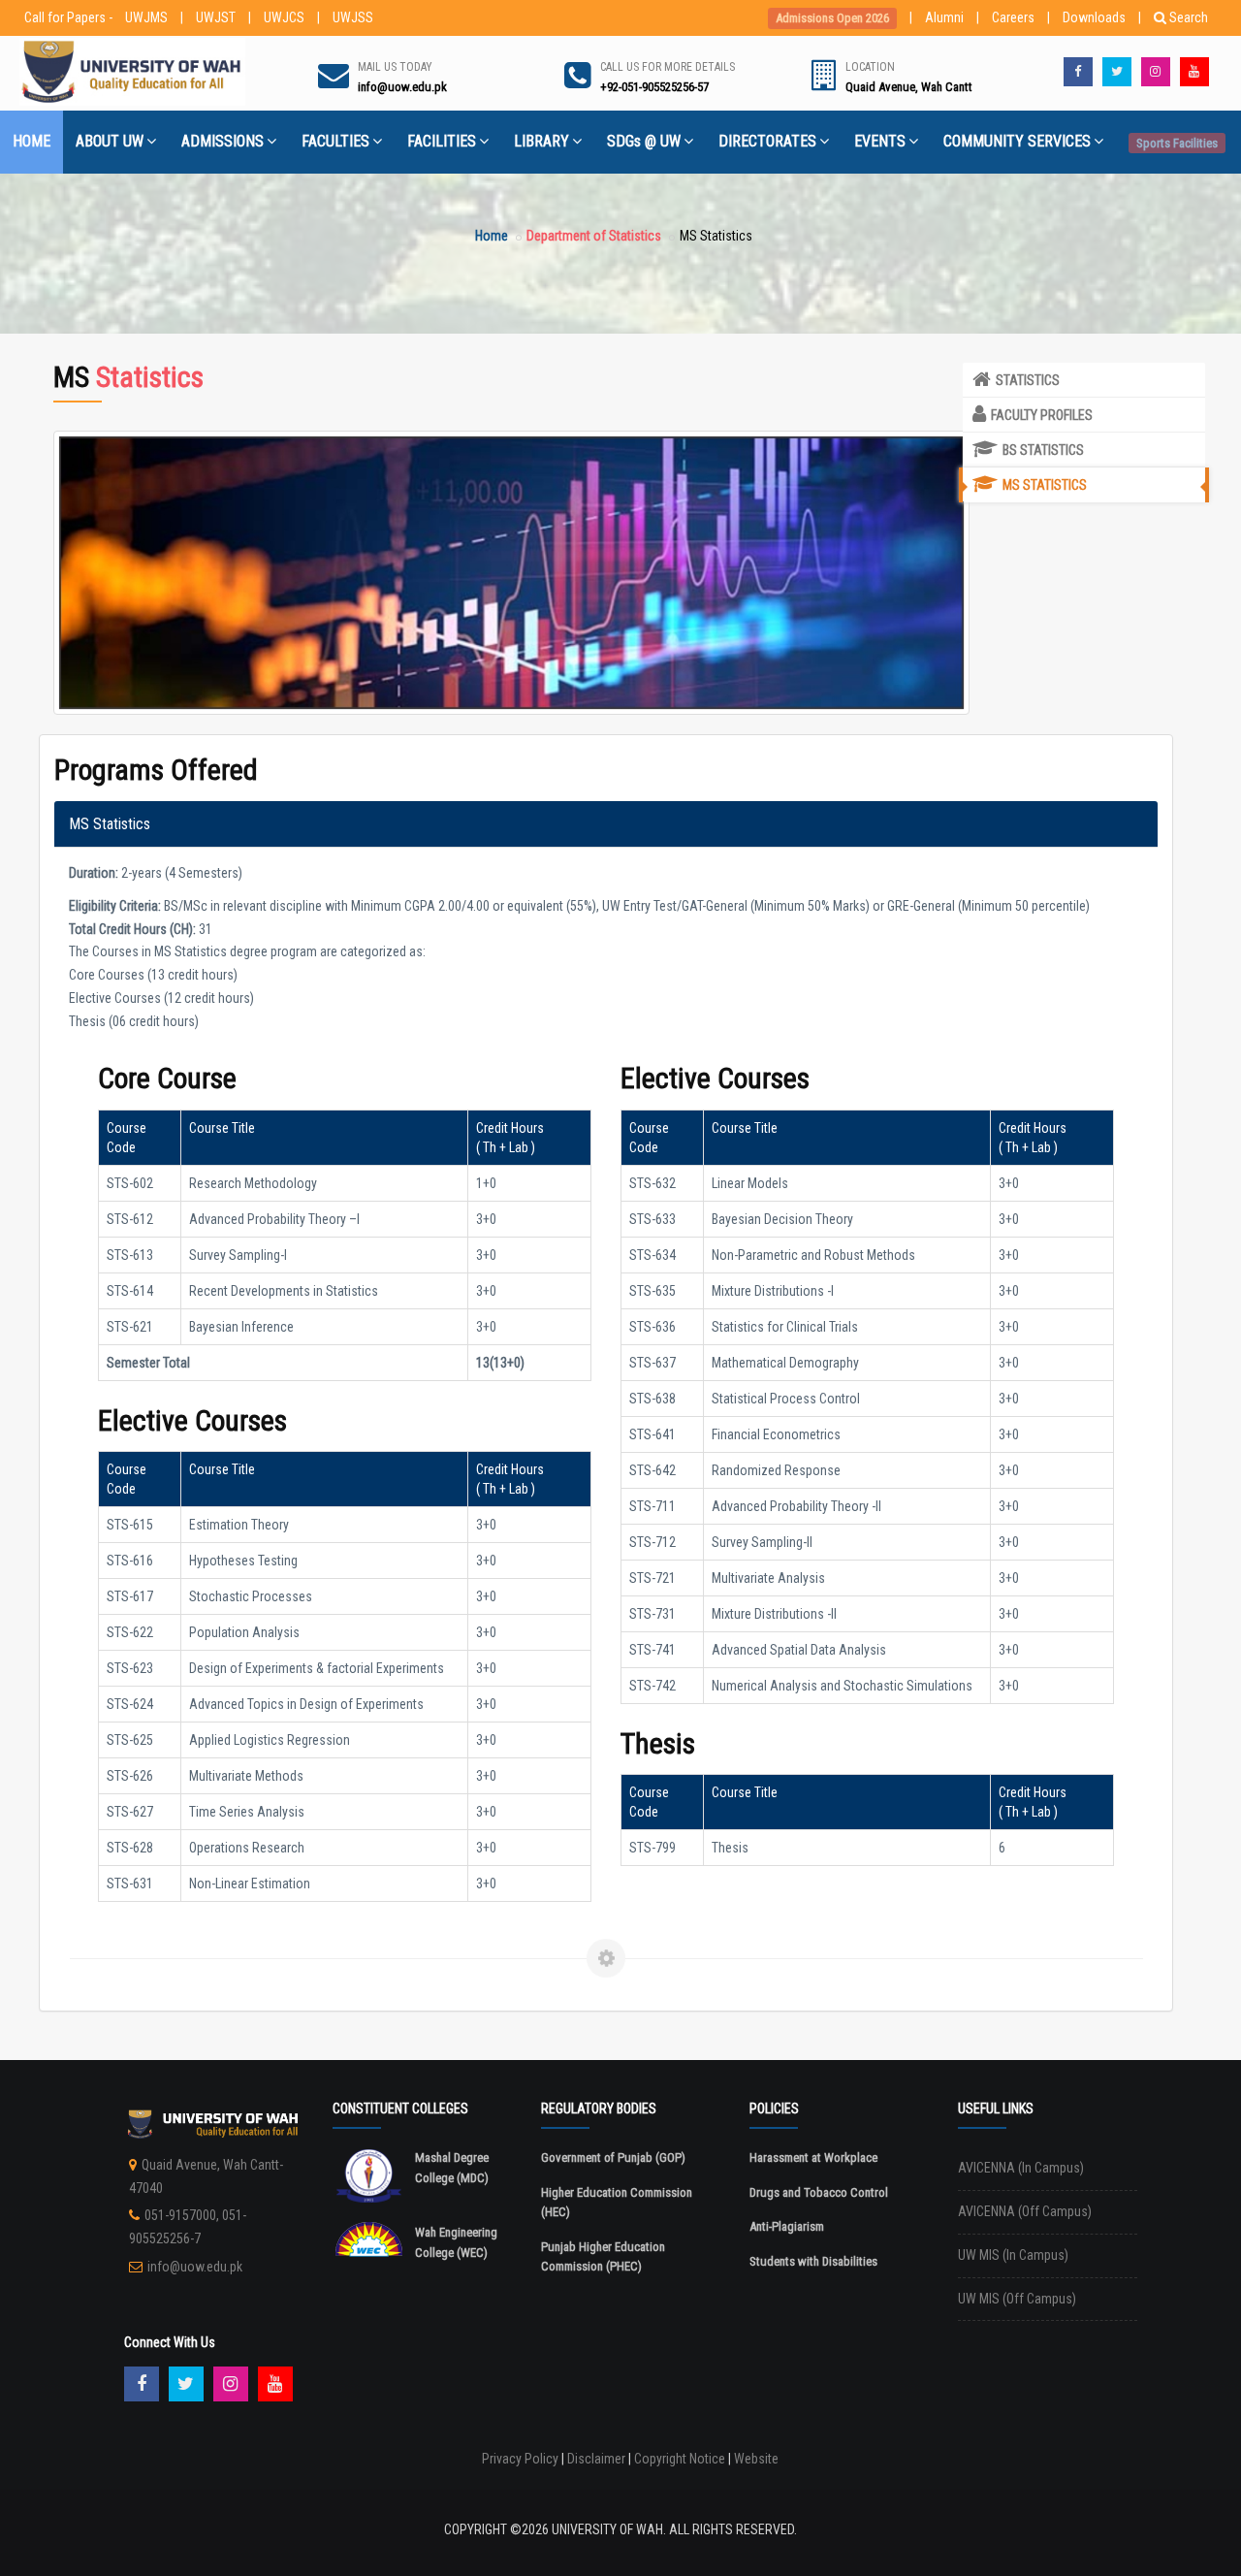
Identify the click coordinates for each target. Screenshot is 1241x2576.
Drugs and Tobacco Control (819, 2192)
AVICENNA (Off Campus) (1025, 2211)
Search (1189, 17)
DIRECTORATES (767, 141)
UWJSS (353, 17)
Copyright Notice (680, 2459)
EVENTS (880, 141)
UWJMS (146, 17)
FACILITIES (442, 141)
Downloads (1094, 17)
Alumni (944, 17)
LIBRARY (541, 141)
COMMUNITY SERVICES (1017, 141)
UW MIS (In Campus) (1013, 2255)
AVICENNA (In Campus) (1021, 2168)
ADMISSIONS (223, 141)
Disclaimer (596, 2459)
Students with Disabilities (813, 2261)
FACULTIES (335, 141)
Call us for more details (668, 67)
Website (756, 2459)
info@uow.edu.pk (195, 2267)
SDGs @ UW (644, 141)
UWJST (216, 17)
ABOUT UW (110, 141)
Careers (1013, 17)
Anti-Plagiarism (787, 2226)
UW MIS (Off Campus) (1017, 2299)
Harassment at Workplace (813, 2157)
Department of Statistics (594, 236)
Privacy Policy (520, 2459)
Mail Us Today (395, 67)
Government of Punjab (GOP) (613, 2157)
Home (492, 236)
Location (870, 67)
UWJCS (284, 17)
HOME (32, 141)
